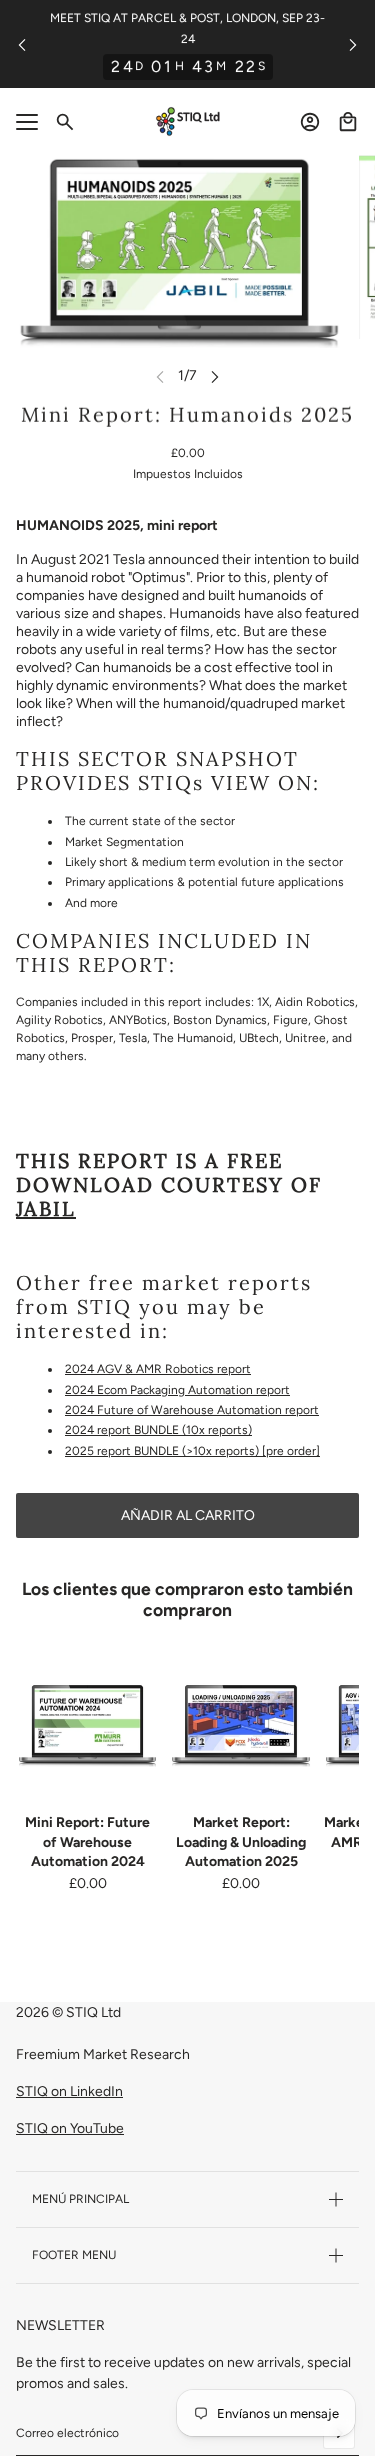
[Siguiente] (353, 44)
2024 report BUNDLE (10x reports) (158, 1430)
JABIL (46, 1208)
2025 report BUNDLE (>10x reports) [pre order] (192, 1451)
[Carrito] (348, 122)
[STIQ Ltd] (188, 121)
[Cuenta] (310, 122)
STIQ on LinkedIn (69, 2091)
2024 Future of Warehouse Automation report (192, 1410)
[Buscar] (65, 122)
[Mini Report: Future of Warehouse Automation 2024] (87, 1725)
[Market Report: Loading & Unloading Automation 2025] (240, 1725)
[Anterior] (22, 44)
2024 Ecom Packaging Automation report (177, 1390)
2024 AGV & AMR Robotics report (158, 1369)
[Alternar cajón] (27, 122)
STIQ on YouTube (70, 2128)
